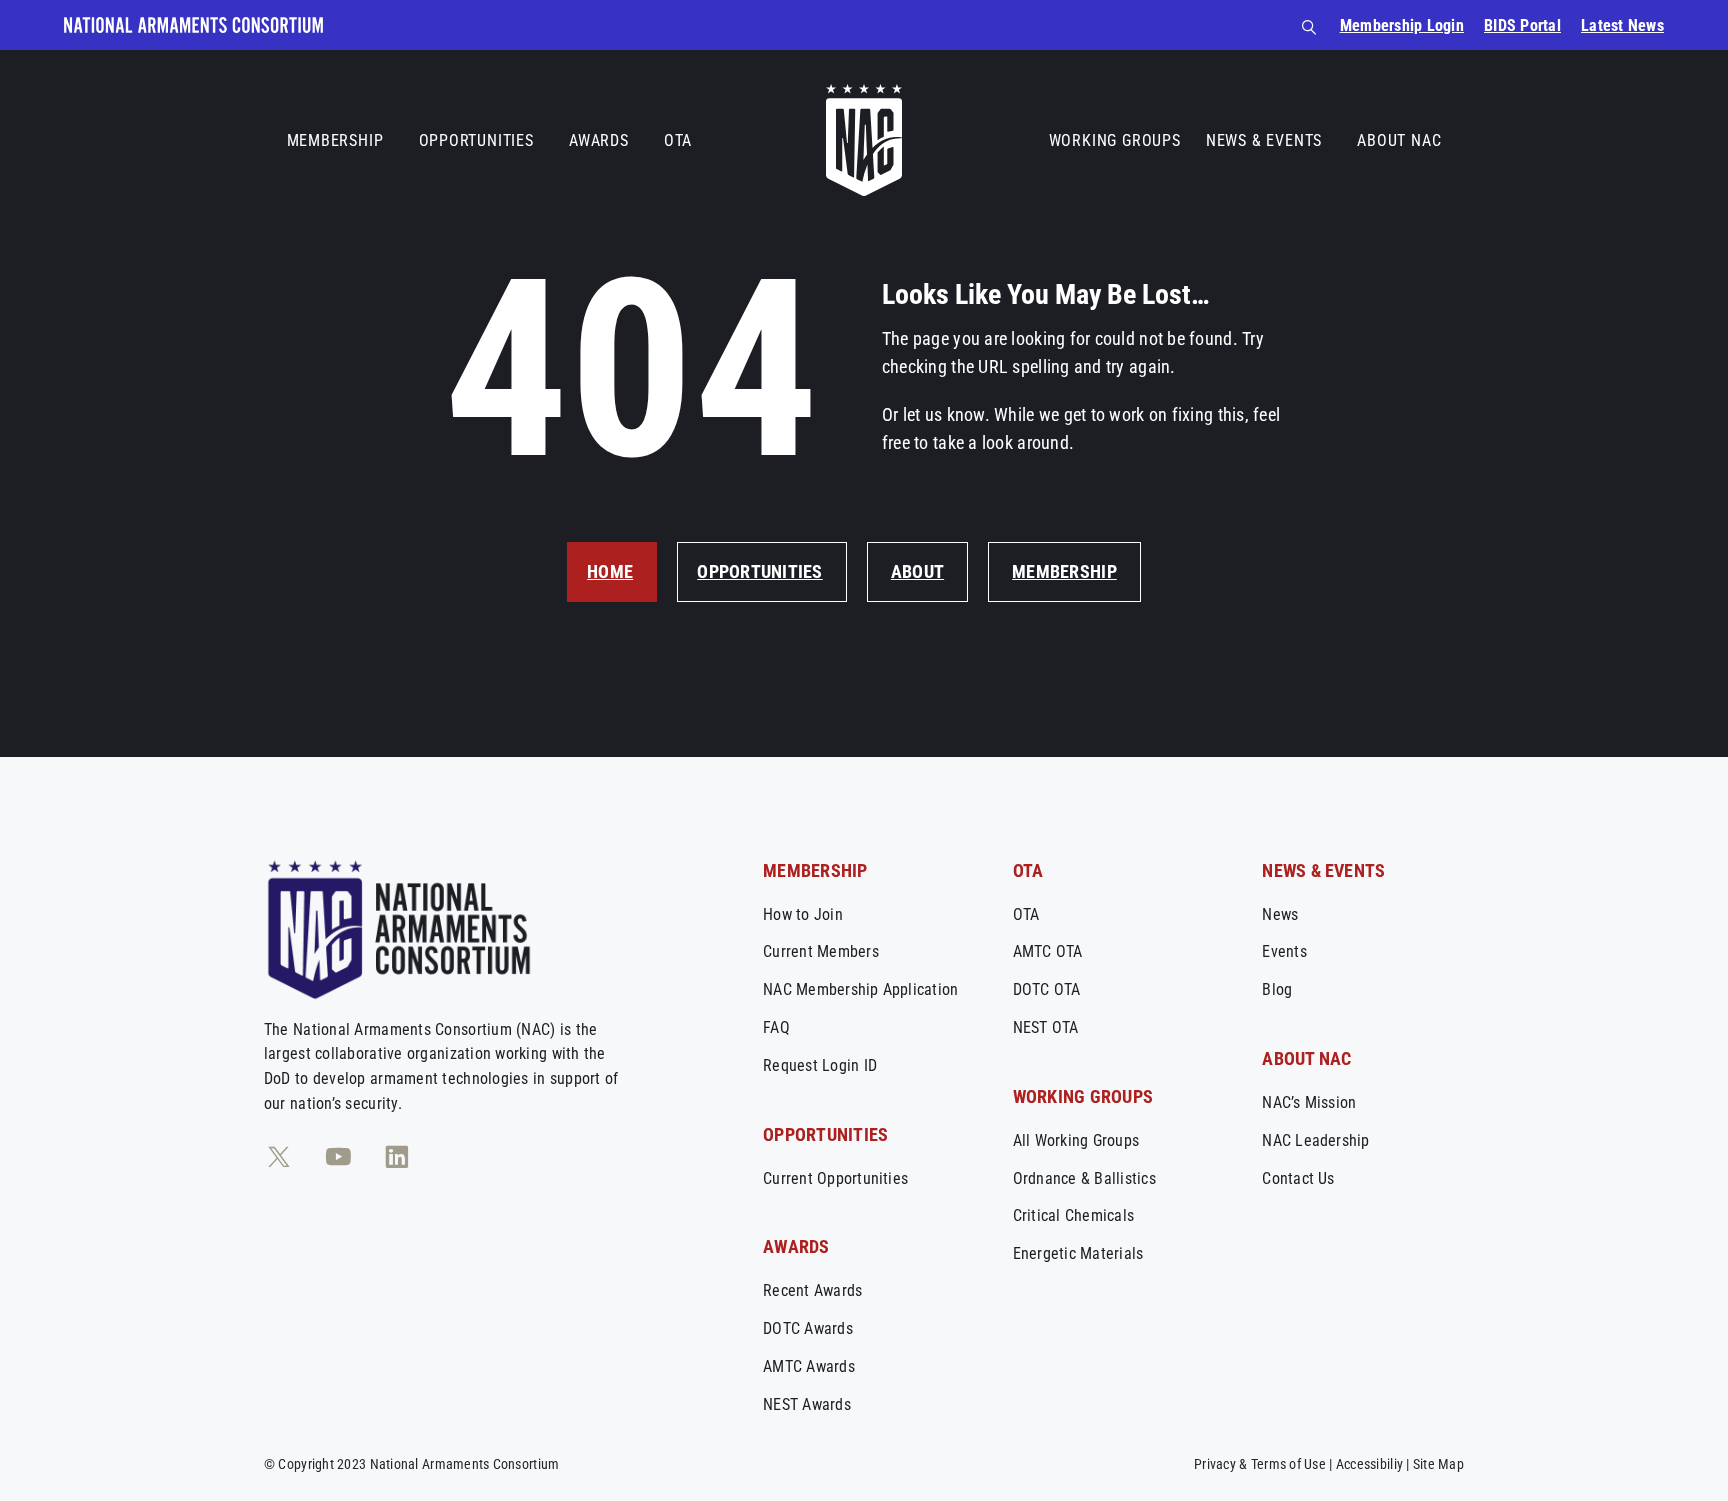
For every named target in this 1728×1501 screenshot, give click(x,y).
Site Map (1438, 1464)
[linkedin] (397, 1157)
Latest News (1622, 25)
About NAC (1399, 140)
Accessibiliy (1369, 1464)
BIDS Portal (1522, 25)
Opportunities (476, 140)
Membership (335, 140)
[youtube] (338, 1157)
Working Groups (1115, 140)
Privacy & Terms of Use (1260, 1464)
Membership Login (1402, 25)
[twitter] (279, 1157)
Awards (599, 140)
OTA (678, 140)
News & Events (1264, 140)
